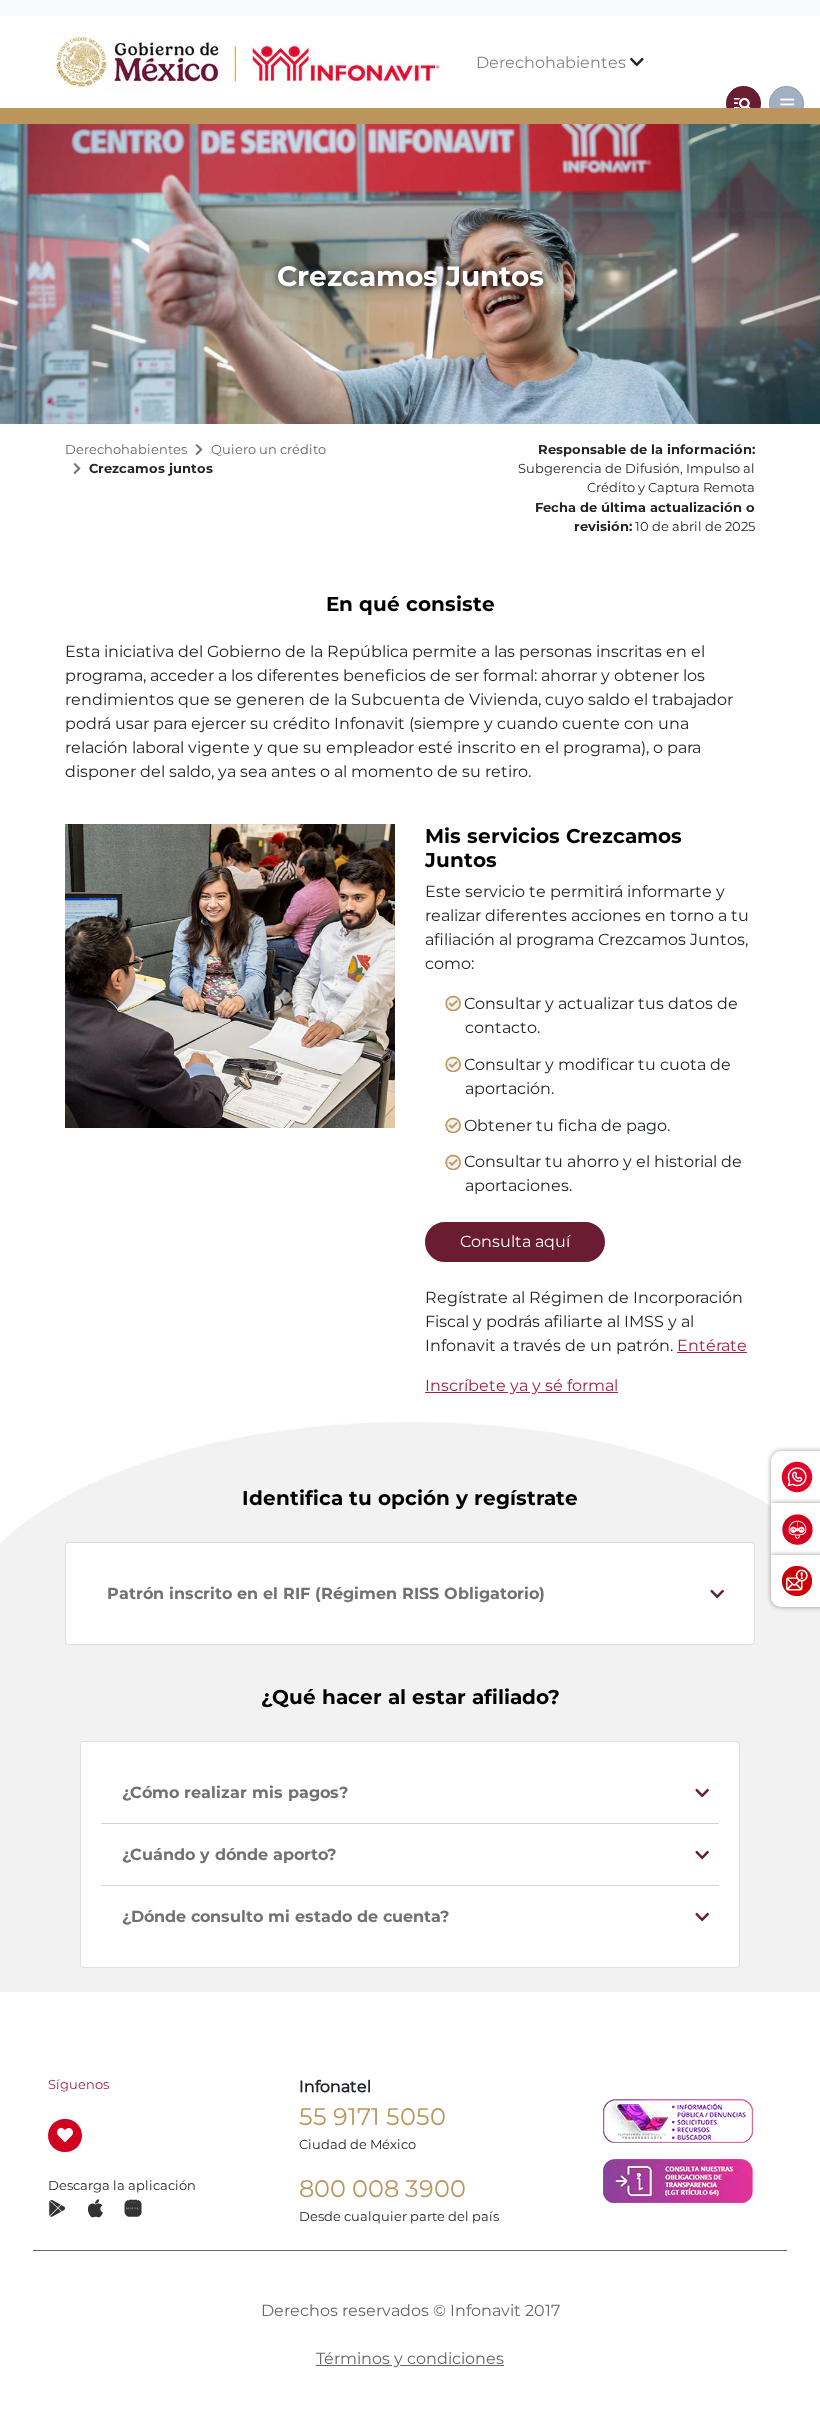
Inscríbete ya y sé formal (521, 1385)
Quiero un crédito (268, 449)
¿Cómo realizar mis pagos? (235, 1792)
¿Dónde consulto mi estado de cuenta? (285, 1916)
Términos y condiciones (410, 2358)
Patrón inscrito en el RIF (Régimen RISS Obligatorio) (326, 1593)
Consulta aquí (515, 1241)
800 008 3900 (382, 2188)
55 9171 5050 (372, 2116)
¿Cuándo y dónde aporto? (229, 1854)
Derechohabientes (553, 62)
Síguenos (78, 2084)
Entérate (712, 1345)
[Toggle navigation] (743, 103)
